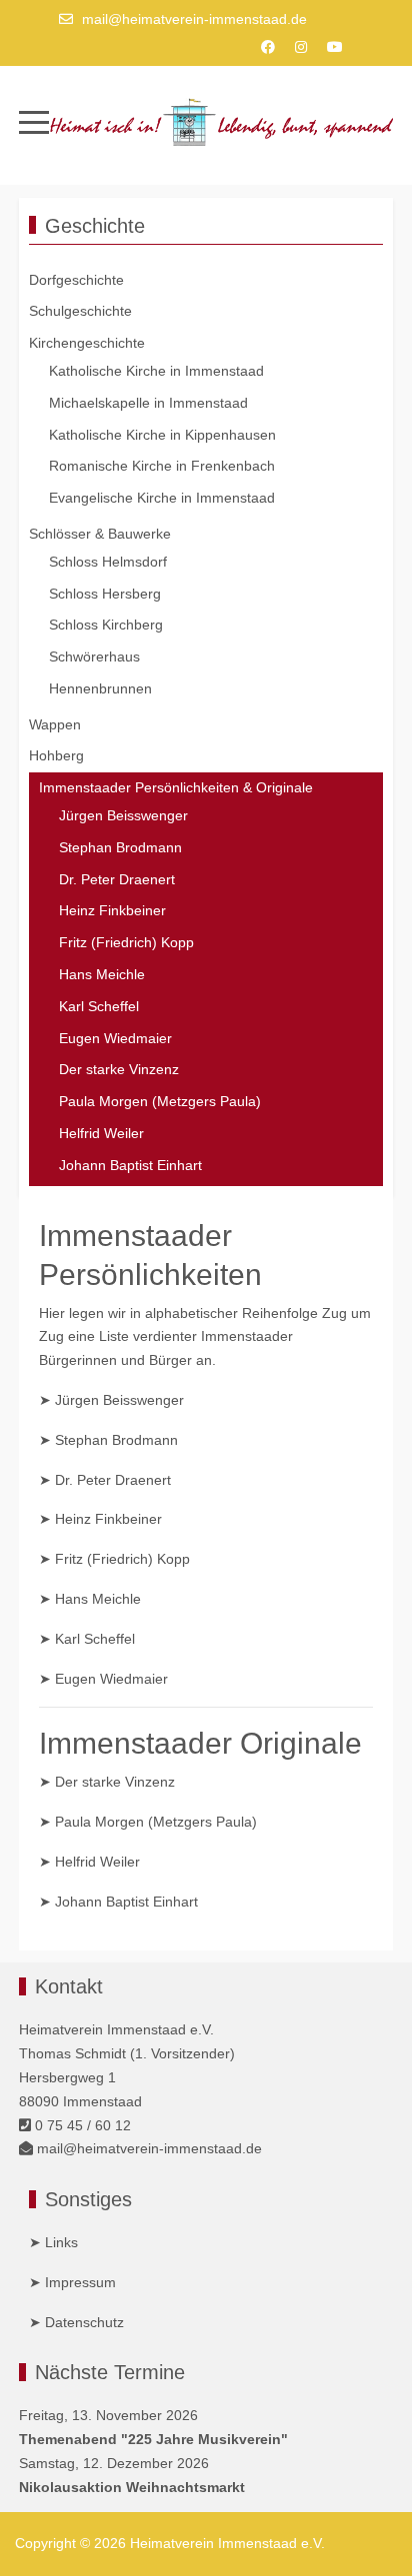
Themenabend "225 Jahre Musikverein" (153, 2439)
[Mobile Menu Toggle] (34, 122)
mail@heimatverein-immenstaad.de (194, 19)
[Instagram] (301, 47)
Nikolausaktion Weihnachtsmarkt (132, 2487)
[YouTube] (335, 47)
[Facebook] (268, 47)
